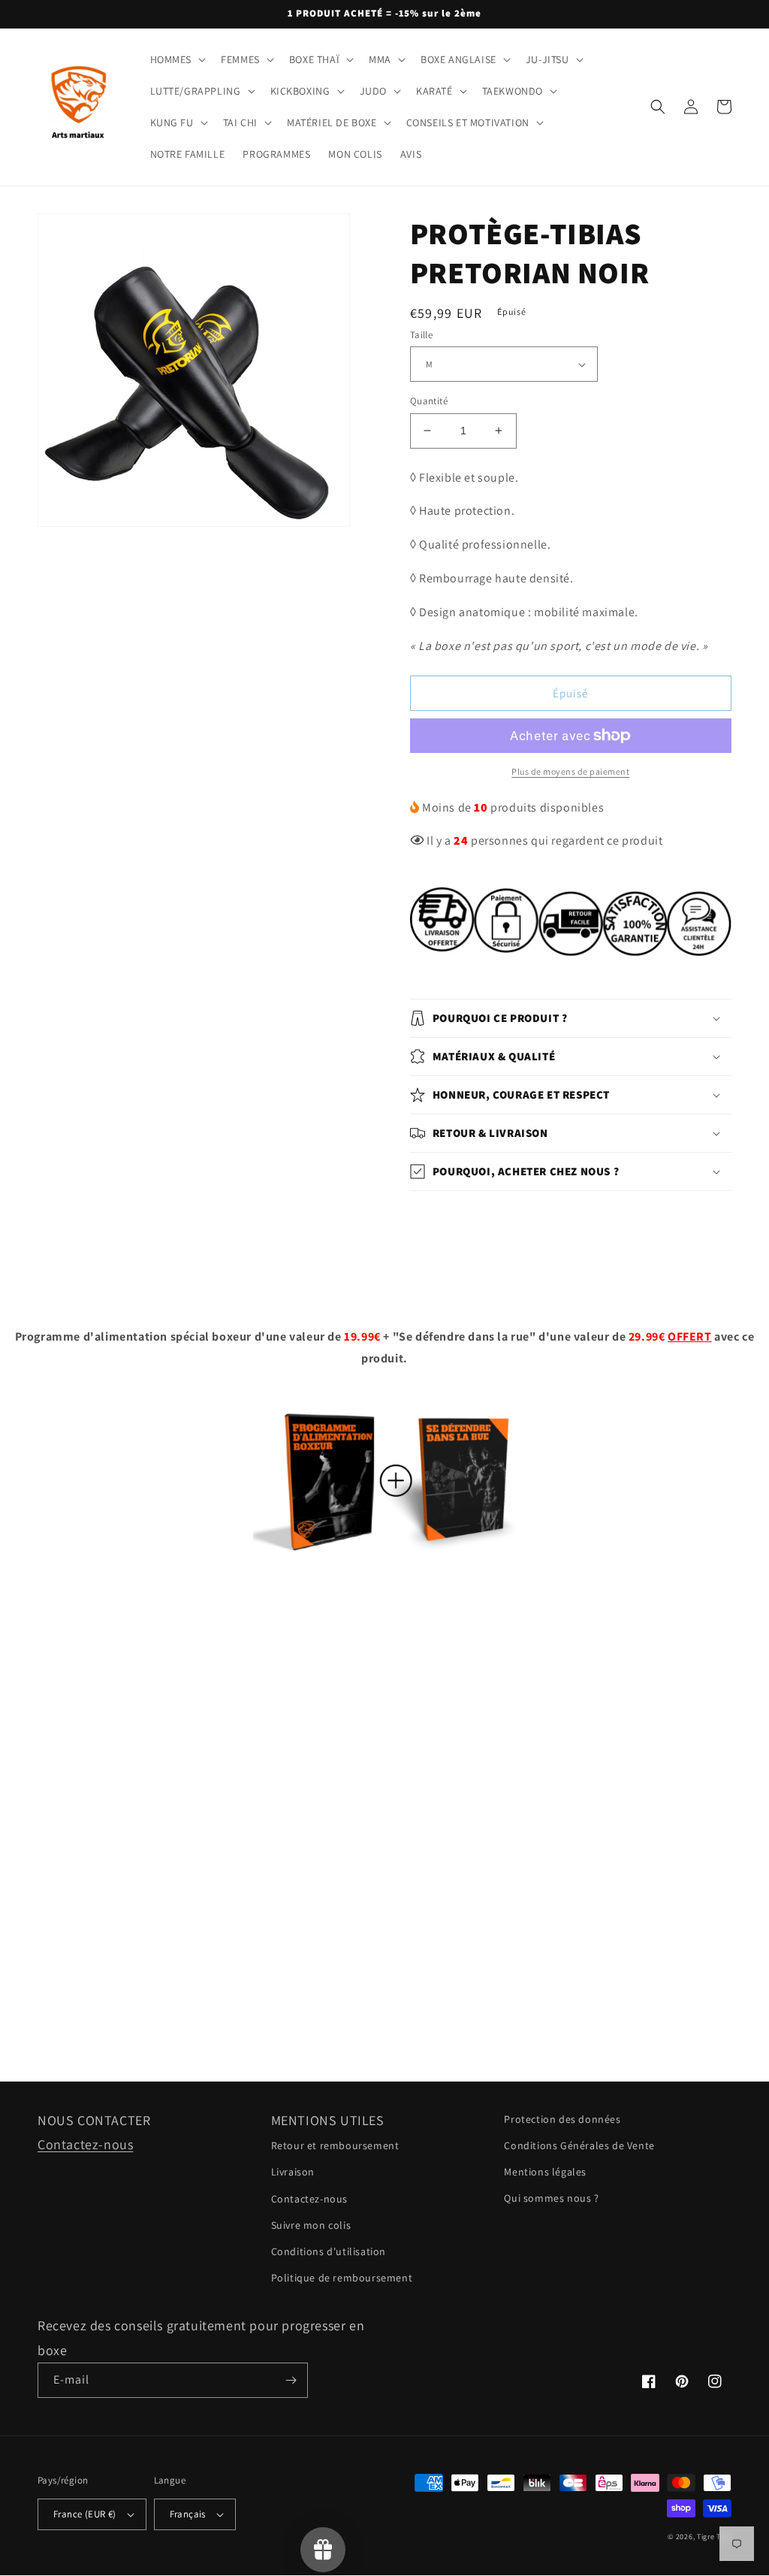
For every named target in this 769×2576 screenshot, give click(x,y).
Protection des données (562, 2119)
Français (188, 2514)
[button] (177, 59)
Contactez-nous (85, 2144)
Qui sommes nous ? (551, 2198)
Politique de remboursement (342, 2278)
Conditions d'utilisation (329, 2251)
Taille (421, 335)
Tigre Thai (714, 2537)
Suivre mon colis (311, 2225)
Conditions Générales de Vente (579, 2145)
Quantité (429, 401)
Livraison (293, 2172)
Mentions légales (545, 2172)
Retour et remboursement (335, 2145)
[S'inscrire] (291, 2380)
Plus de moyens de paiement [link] (570, 771)
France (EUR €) (85, 2514)
